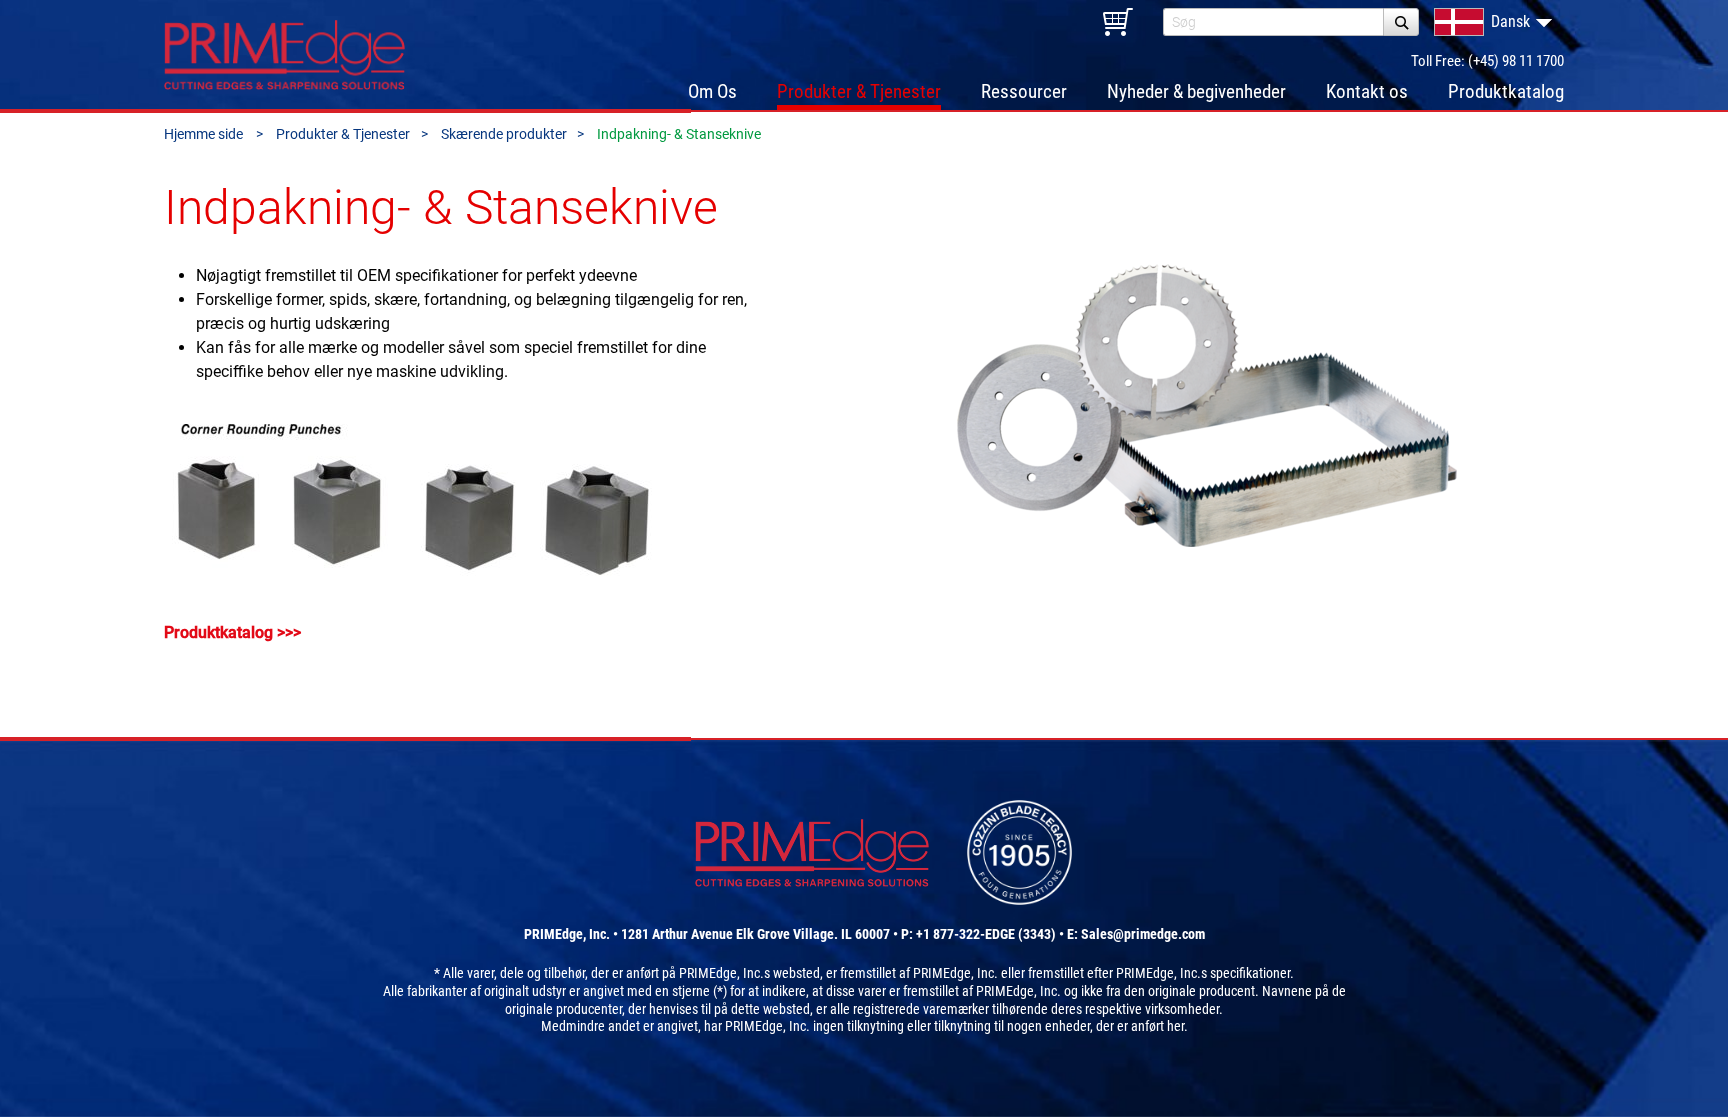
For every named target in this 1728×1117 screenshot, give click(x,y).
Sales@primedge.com (1143, 934)
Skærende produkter (504, 134)
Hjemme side (205, 134)
